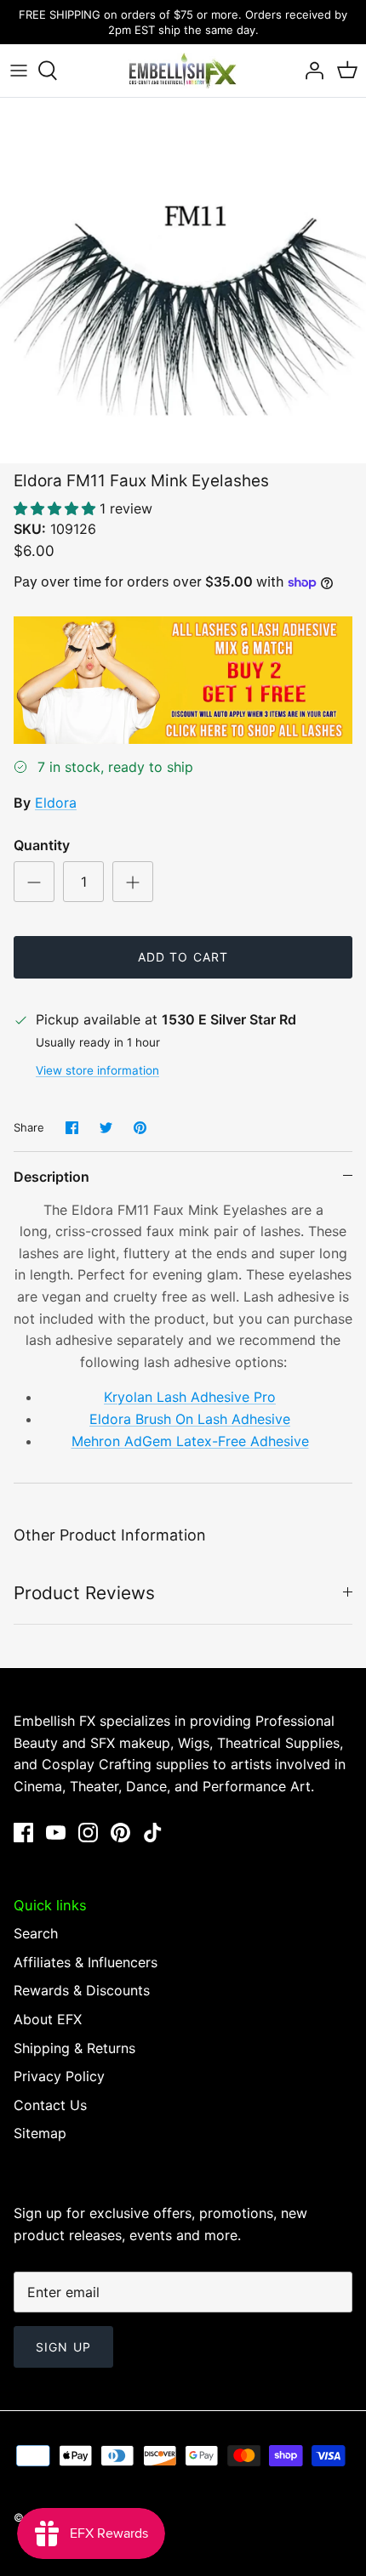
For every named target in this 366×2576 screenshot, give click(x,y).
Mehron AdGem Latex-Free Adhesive (190, 1441)
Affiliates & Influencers (86, 1962)
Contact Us (50, 2105)
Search (36, 1933)
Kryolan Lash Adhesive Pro (190, 1397)
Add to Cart (183, 957)
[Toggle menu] (19, 71)
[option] (183, 281)
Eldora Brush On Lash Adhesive (190, 1419)
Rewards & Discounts (82, 1990)
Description (51, 1177)
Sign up (63, 2347)
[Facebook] (23, 1833)
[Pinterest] (120, 1833)
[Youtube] (56, 1833)
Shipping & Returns (74, 2048)
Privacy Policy (59, 2076)
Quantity (42, 845)
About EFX (48, 2019)
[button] (57, 508)
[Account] (310, 71)
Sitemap (40, 2133)
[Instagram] (88, 1833)
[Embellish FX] (183, 71)
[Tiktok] (153, 1833)
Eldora (56, 803)
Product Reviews (84, 1593)
